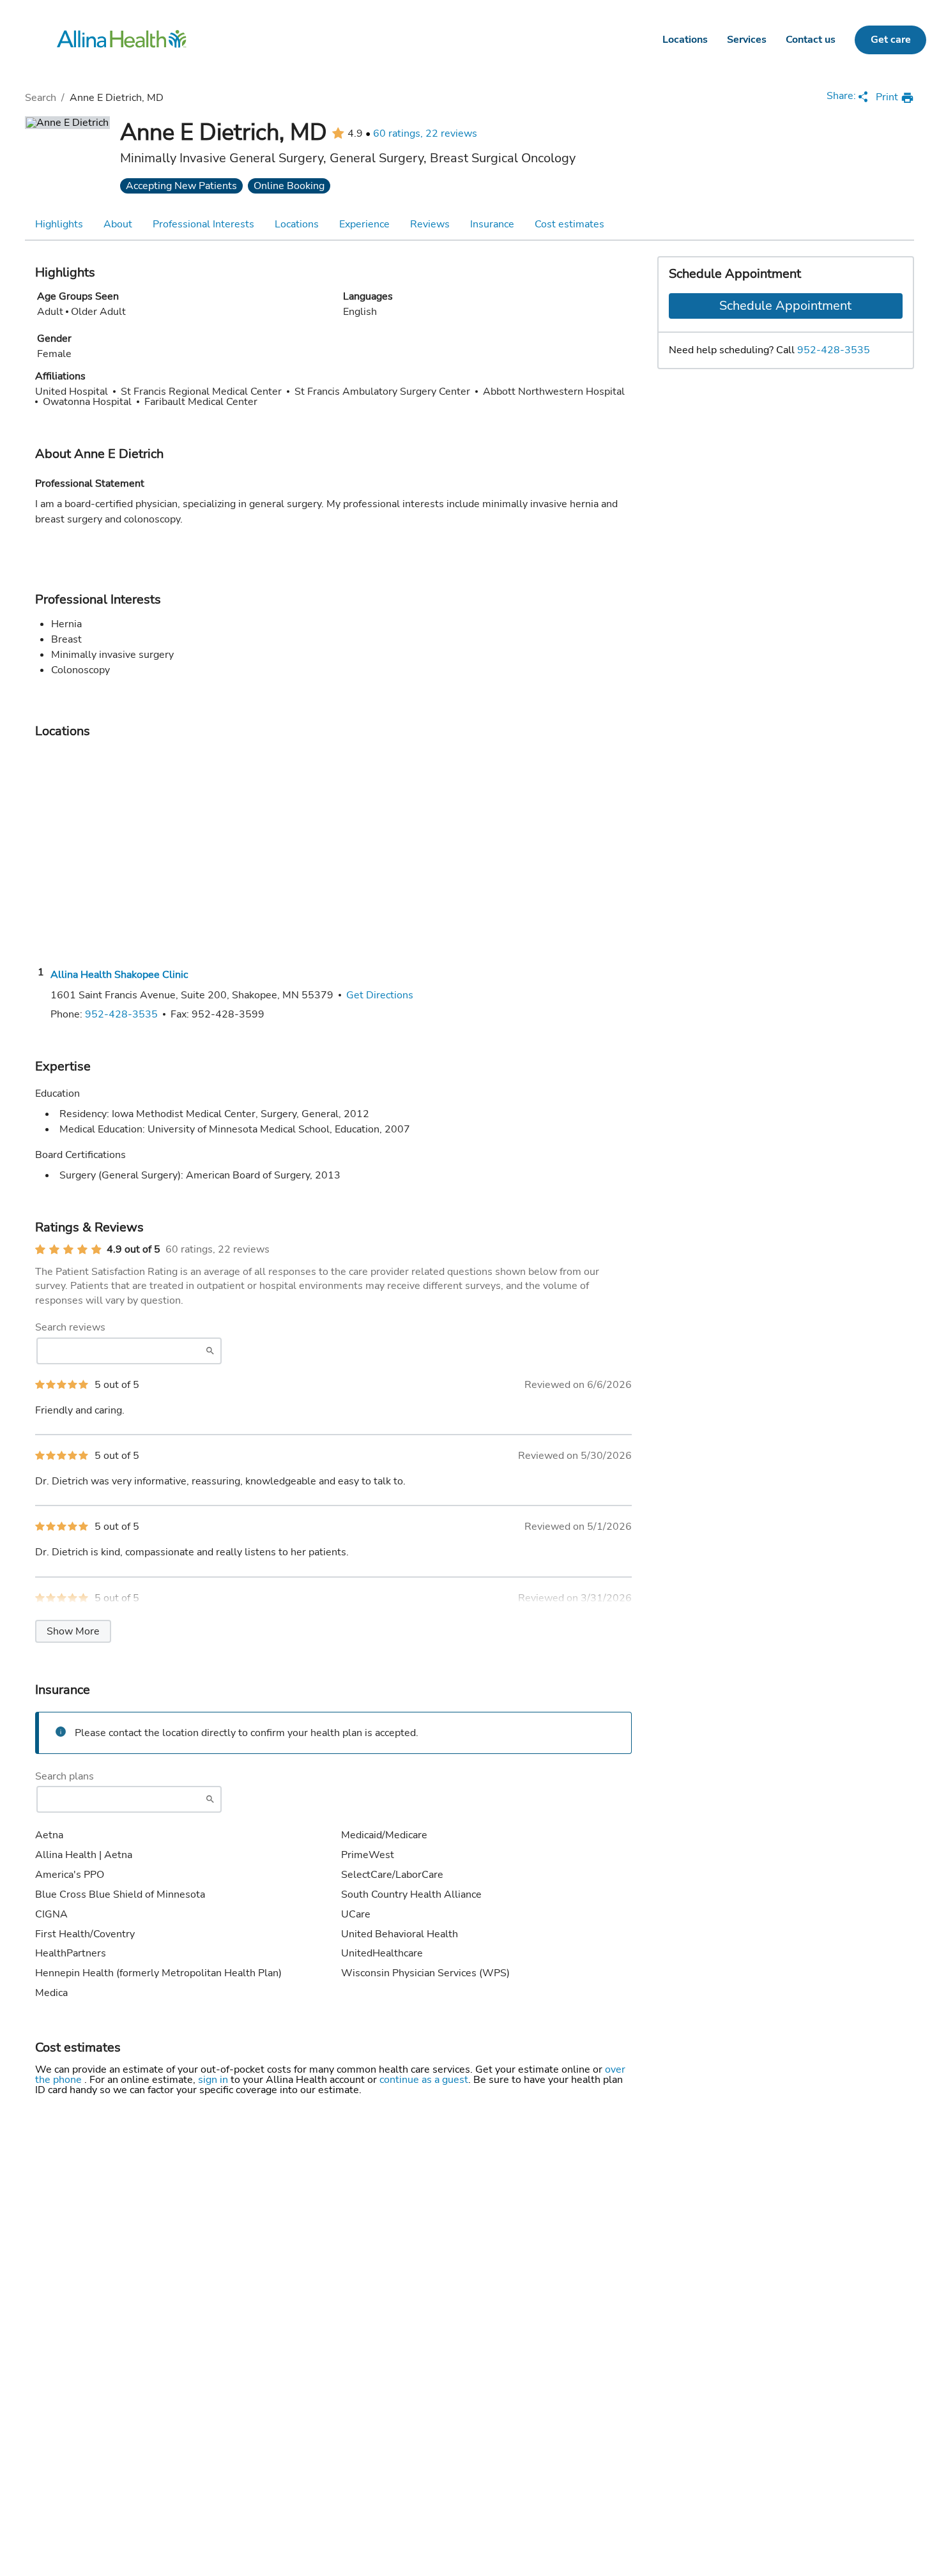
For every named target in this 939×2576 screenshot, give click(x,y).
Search (41, 98)
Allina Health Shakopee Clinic (119, 975)
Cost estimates (569, 224)
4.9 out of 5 (134, 1249)
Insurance (492, 224)
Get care (891, 40)
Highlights (59, 224)
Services (747, 40)
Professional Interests (203, 224)
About (118, 224)
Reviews (430, 224)
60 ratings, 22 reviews (425, 133)
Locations (685, 40)
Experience (364, 224)
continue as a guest (424, 2080)
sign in (214, 2080)
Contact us (811, 40)
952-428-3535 (834, 350)
